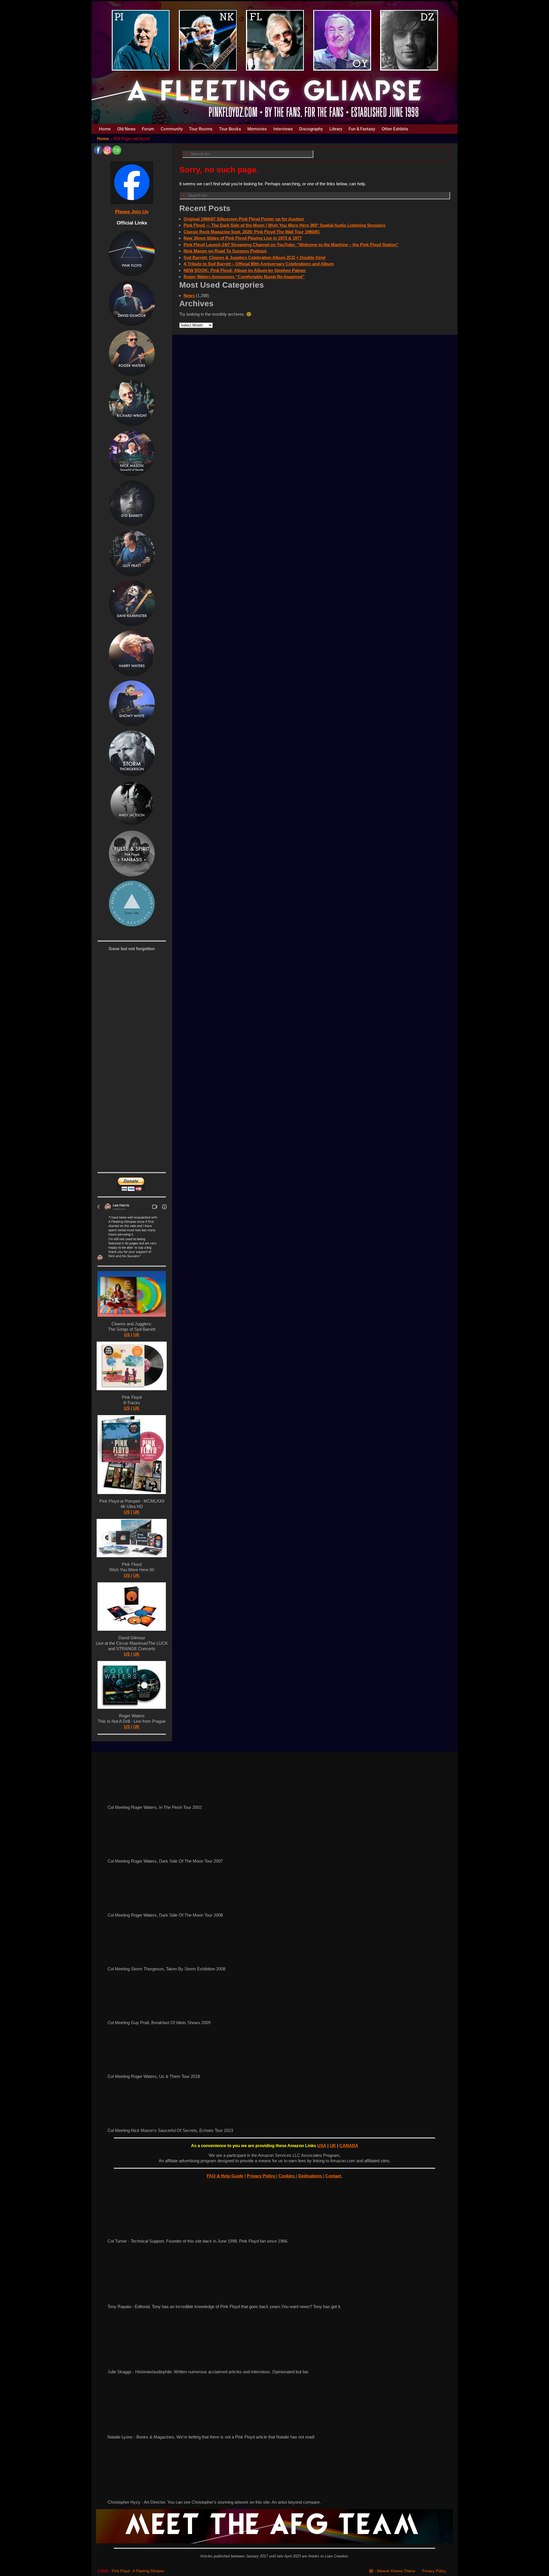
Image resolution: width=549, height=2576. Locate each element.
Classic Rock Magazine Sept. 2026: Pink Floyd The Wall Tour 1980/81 (252, 232)
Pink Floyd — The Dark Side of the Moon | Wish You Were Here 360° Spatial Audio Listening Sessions (285, 225)
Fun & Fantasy (362, 129)
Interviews (283, 129)
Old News (126, 129)
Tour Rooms (201, 129)
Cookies (287, 2176)
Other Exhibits (395, 129)
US (127, 1335)
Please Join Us (132, 212)
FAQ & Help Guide (225, 2176)
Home (105, 129)
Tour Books (230, 129)
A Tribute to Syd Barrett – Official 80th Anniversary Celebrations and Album (259, 264)
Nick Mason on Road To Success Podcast (225, 251)
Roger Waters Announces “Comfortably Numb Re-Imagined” (244, 277)
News (189, 296)
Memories (257, 129)
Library (336, 129)
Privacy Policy (261, 2176)
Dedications (311, 2176)
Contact (334, 2176)
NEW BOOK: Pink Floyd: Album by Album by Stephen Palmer (245, 270)
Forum (148, 129)
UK (136, 1335)
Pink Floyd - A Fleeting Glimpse (138, 2571)
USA (322, 2146)
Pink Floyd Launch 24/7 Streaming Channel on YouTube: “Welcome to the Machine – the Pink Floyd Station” (291, 245)
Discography (311, 129)
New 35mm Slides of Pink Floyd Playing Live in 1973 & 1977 (243, 238)
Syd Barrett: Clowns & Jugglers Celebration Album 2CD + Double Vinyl (254, 257)
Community (172, 129)
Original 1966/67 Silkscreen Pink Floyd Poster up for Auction (244, 219)
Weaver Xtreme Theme (396, 2571)
